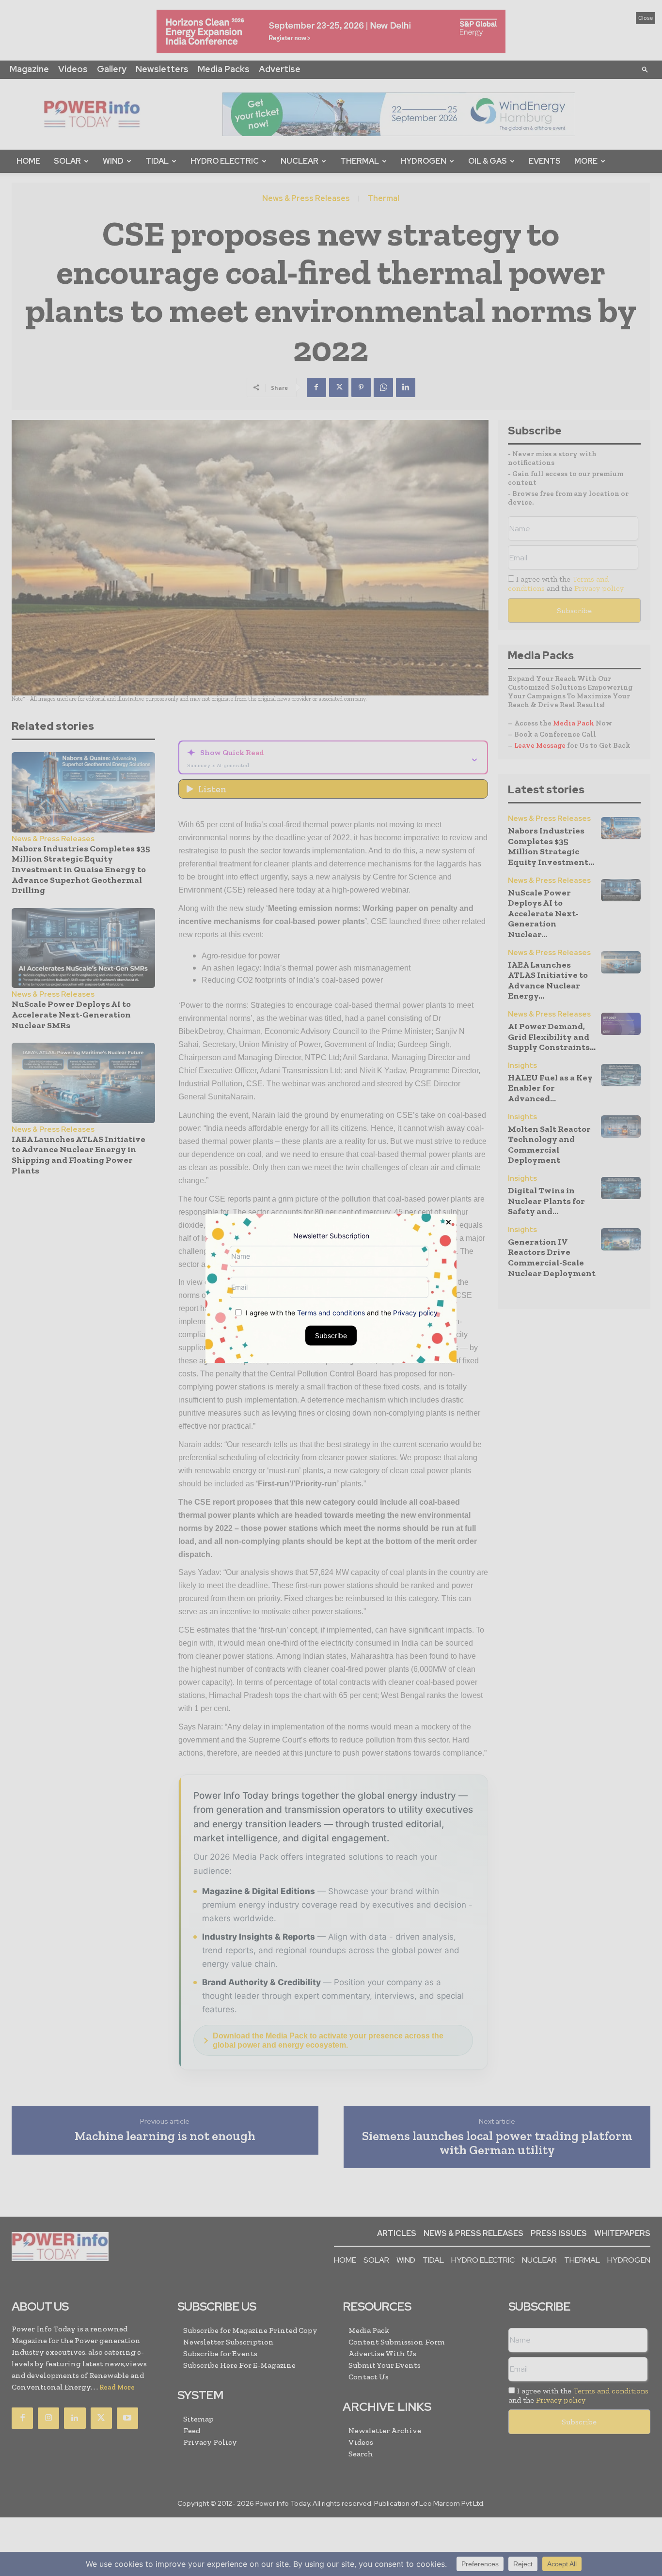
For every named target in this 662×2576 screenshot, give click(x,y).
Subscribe (331, 1335)
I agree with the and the (341, 1312)
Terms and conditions (331, 1312)
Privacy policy (415, 1312)
